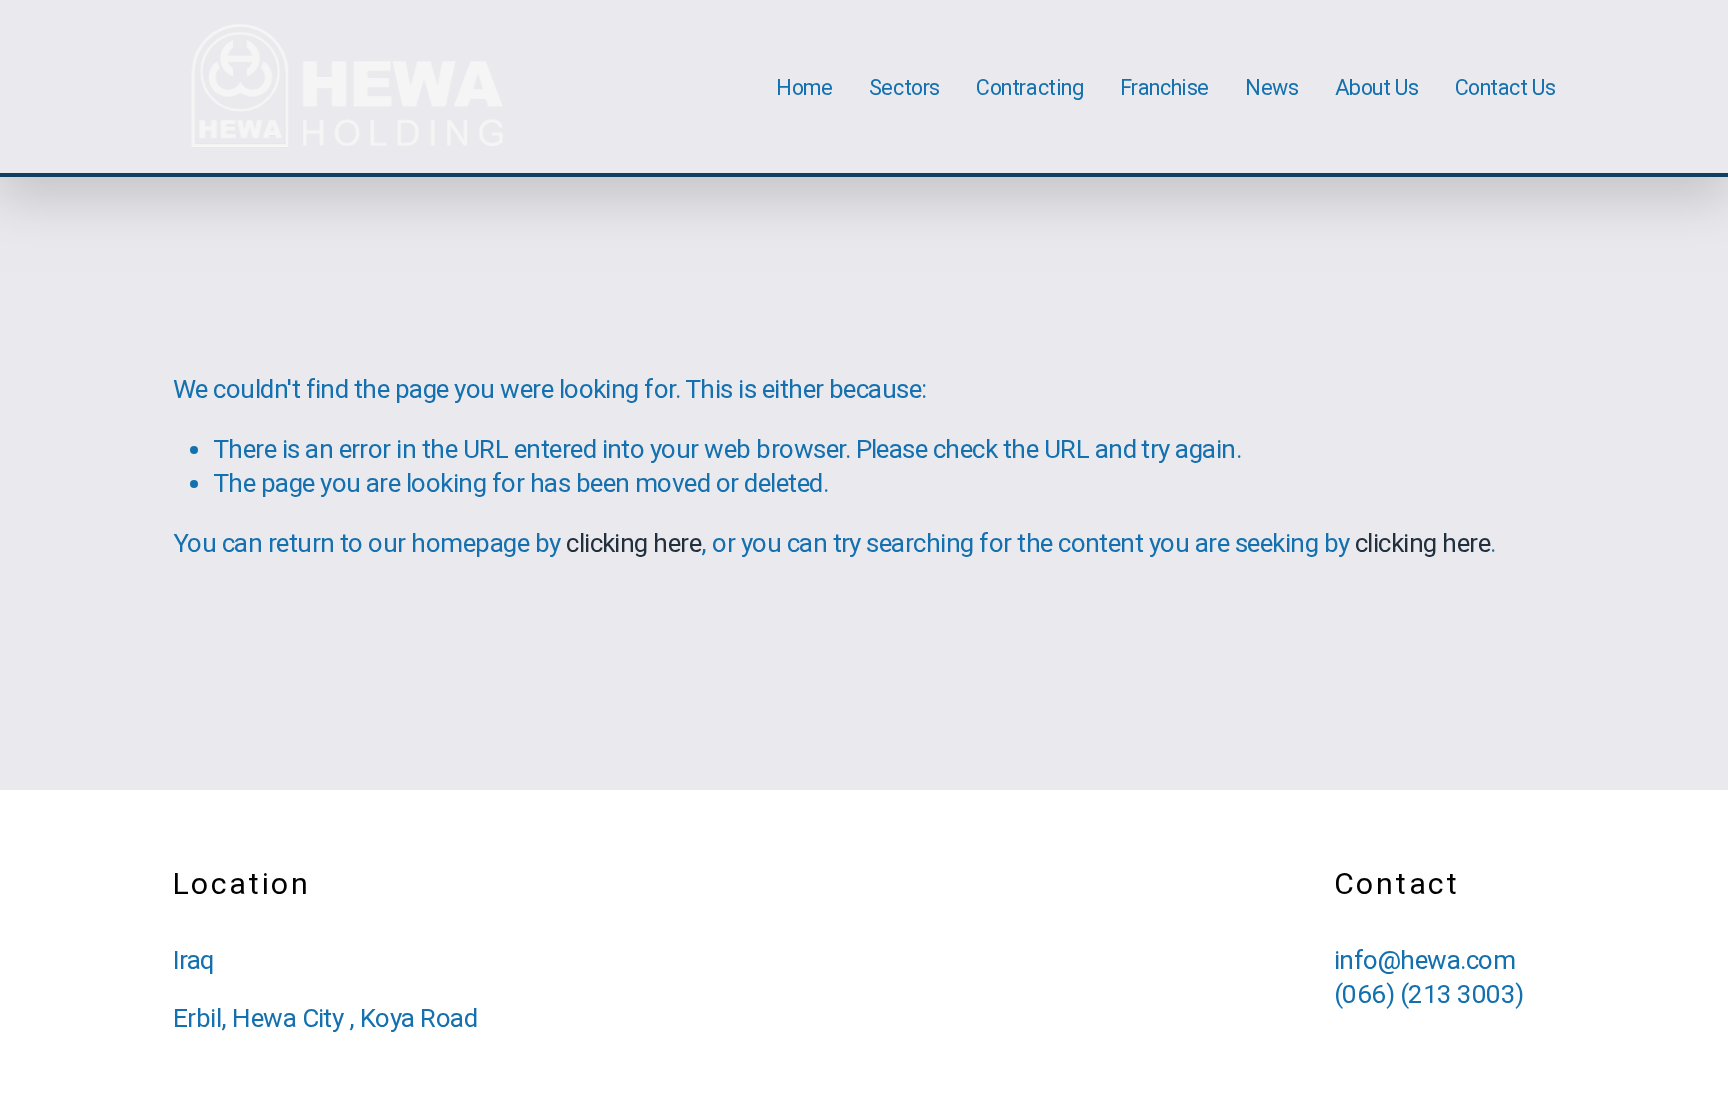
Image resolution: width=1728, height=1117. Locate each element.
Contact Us (1505, 87)
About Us (1377, 87)
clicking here (633, 543)
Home (804, 87)
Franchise (1164, 87)
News (1271, 87)
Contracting (1029, 87)
